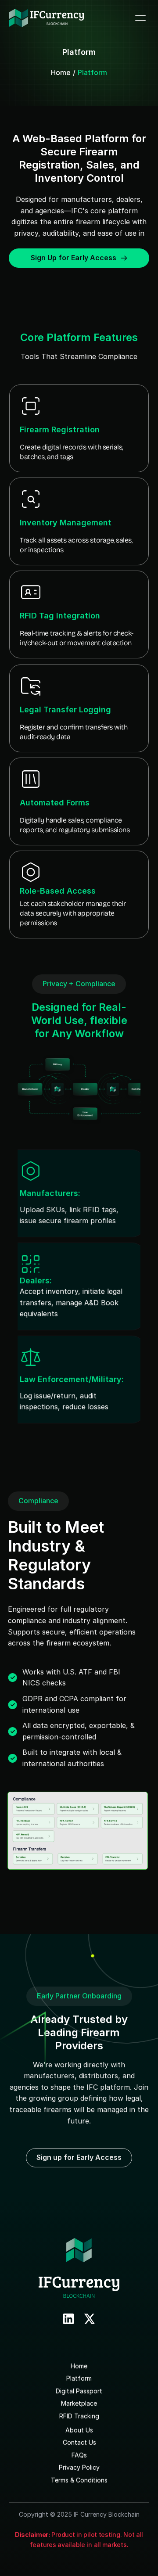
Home (61, 72)
